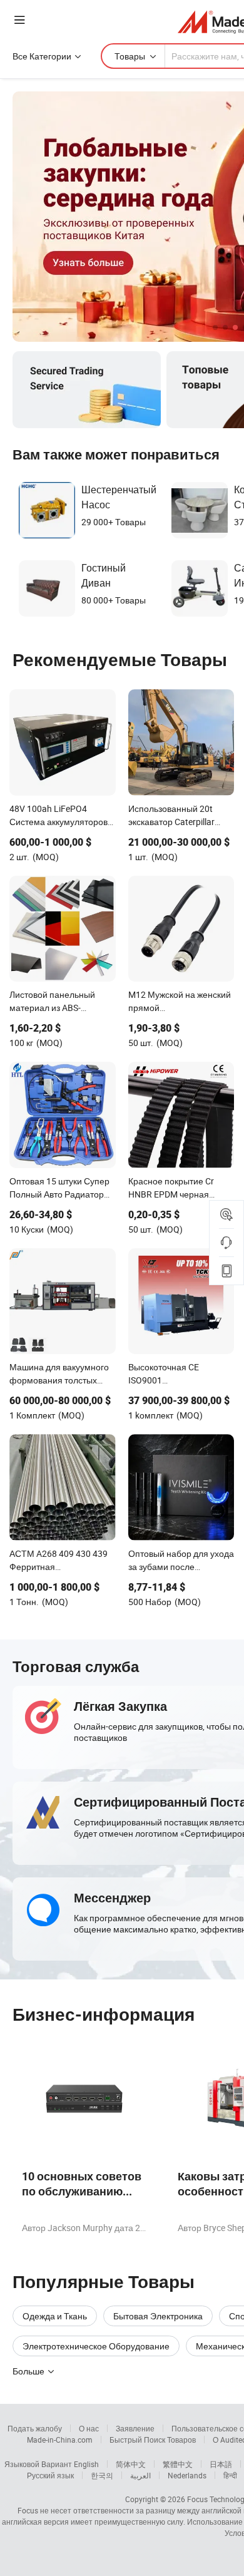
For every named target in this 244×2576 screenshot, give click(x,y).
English (86, 2464)
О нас (89, 2428)
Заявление (135, 2428)
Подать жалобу (35, 2428)
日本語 (221, 2464)
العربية (140, 2475)
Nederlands (187, 2475)
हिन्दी (230, 2475)
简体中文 (131, 2464)
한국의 (102, 2475)
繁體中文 (178, 2464)
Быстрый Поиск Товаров (153, 2440)
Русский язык (50, 2475)
